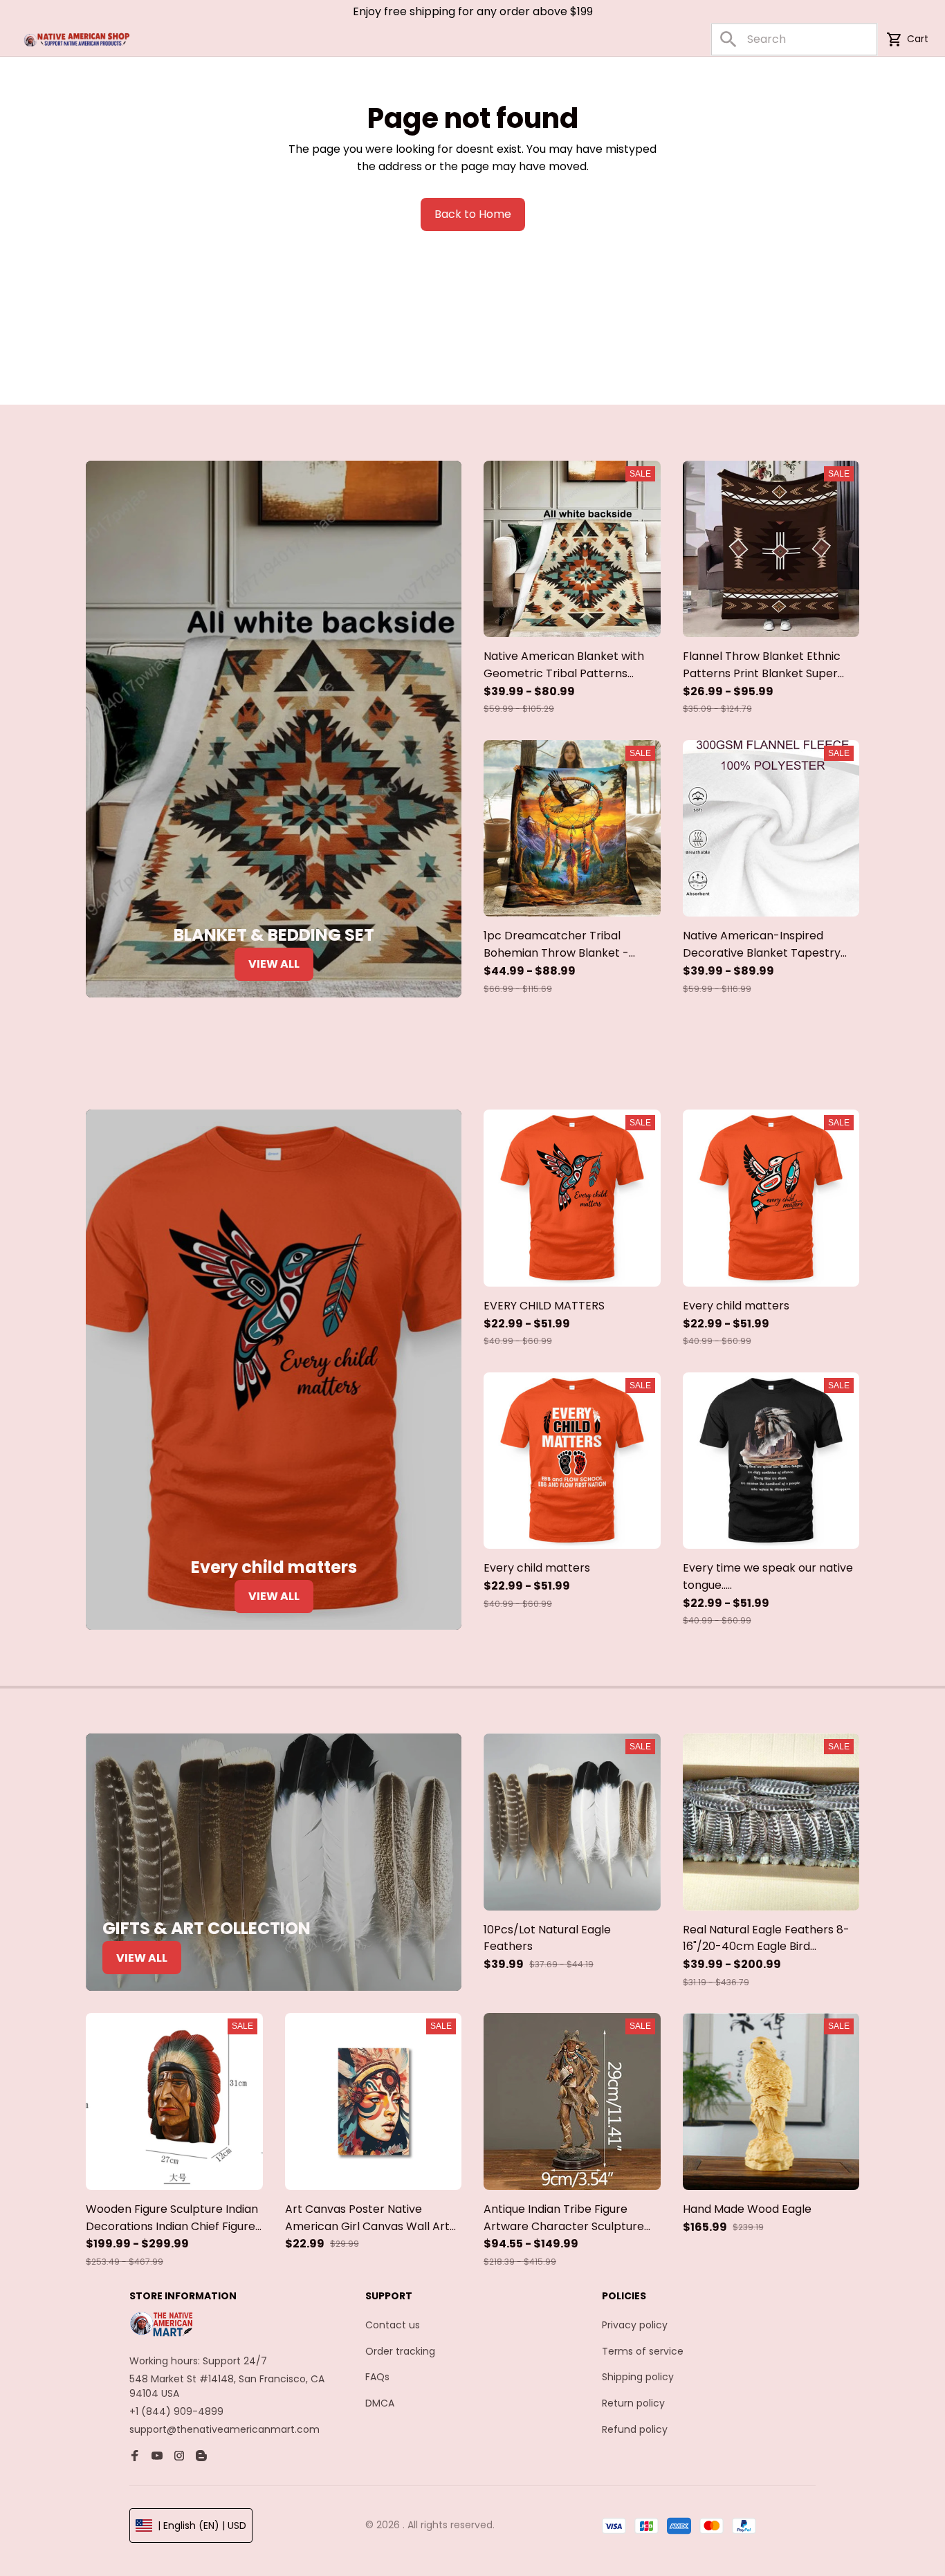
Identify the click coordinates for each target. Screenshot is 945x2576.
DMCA (380, 2403)
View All (274, 964)
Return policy (633, 2403)
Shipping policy (638, 2377)
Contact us (393, 2325)
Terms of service (643, 2351)
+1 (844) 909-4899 (176, 2411)
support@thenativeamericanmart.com (224, 2429)
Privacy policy (635, 2325)
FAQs (377, 2377)
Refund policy (635, 2429)
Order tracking (400, 2351)
